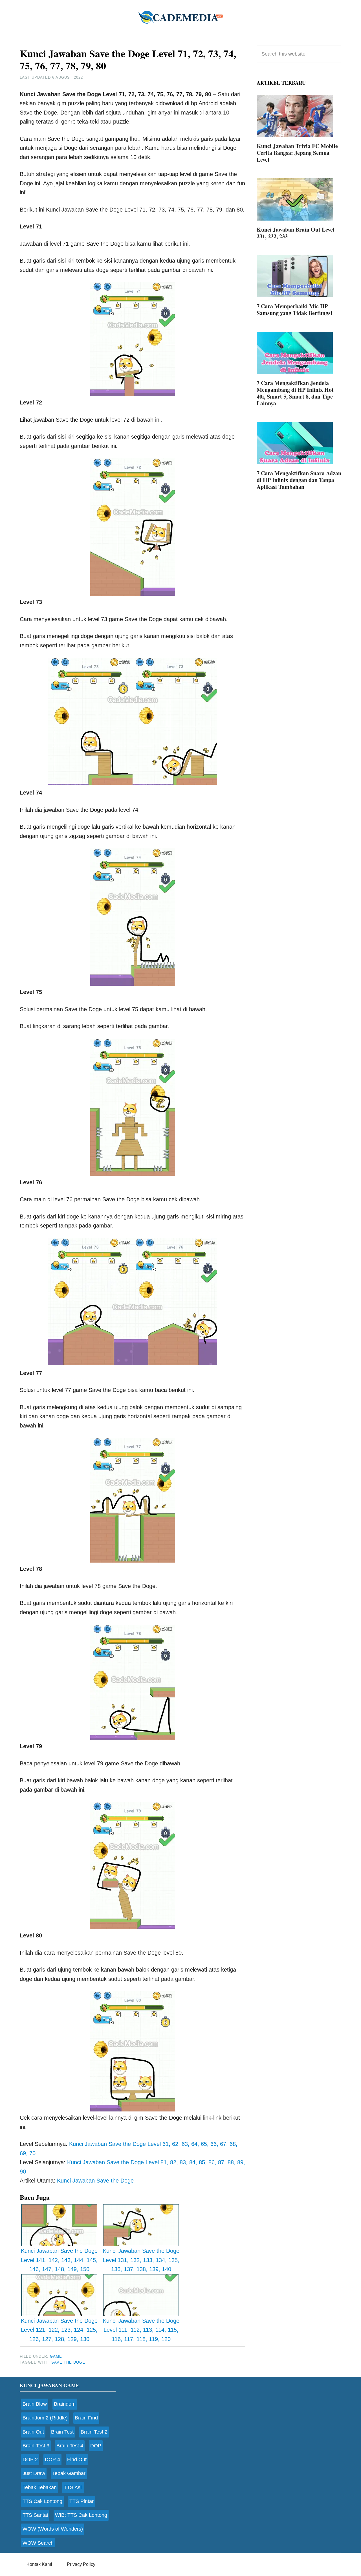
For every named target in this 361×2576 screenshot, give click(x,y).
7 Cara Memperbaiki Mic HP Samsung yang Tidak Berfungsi (294, 310)
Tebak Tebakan (40, 2487)
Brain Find (86, 2418)
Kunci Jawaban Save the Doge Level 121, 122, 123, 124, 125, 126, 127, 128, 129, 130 (59, 2330)
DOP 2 (30, 2460)
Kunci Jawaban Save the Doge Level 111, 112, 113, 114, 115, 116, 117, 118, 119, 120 (141, 2330)
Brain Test (62, 2432)
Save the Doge (68, 2362)
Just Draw (34, 2473)
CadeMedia (180, 17)
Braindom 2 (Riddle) (45, 2418)
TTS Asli (73, 2487)
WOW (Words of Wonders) (53, 2529)
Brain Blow (35, 2404)
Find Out (77, 2460)
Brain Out (33, 2432)
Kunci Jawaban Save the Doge (95, 2181)
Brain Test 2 (94, 2432)
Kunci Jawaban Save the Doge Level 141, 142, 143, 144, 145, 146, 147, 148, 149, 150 (59, 2260)
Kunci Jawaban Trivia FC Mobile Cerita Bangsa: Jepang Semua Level (297, 153)
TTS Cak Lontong (42, 2501)
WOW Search (38, 2543)
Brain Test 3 (36, 2446)
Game (56, 2356)
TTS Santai (35, 2515)
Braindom (65, 2404)
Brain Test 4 (70, 2446)
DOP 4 (52, 2460)
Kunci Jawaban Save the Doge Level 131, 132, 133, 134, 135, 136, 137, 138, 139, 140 (141, 2260)
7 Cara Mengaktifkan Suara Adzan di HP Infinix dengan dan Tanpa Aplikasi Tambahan (299, 480)
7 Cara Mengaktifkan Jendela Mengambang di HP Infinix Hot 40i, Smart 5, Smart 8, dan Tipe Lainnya (295, 393)
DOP (96, 2446)
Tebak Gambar (69, 2473)
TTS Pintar (82, 2501)
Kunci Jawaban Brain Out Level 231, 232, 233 (296, 233)
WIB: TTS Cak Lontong (81, 2515)
